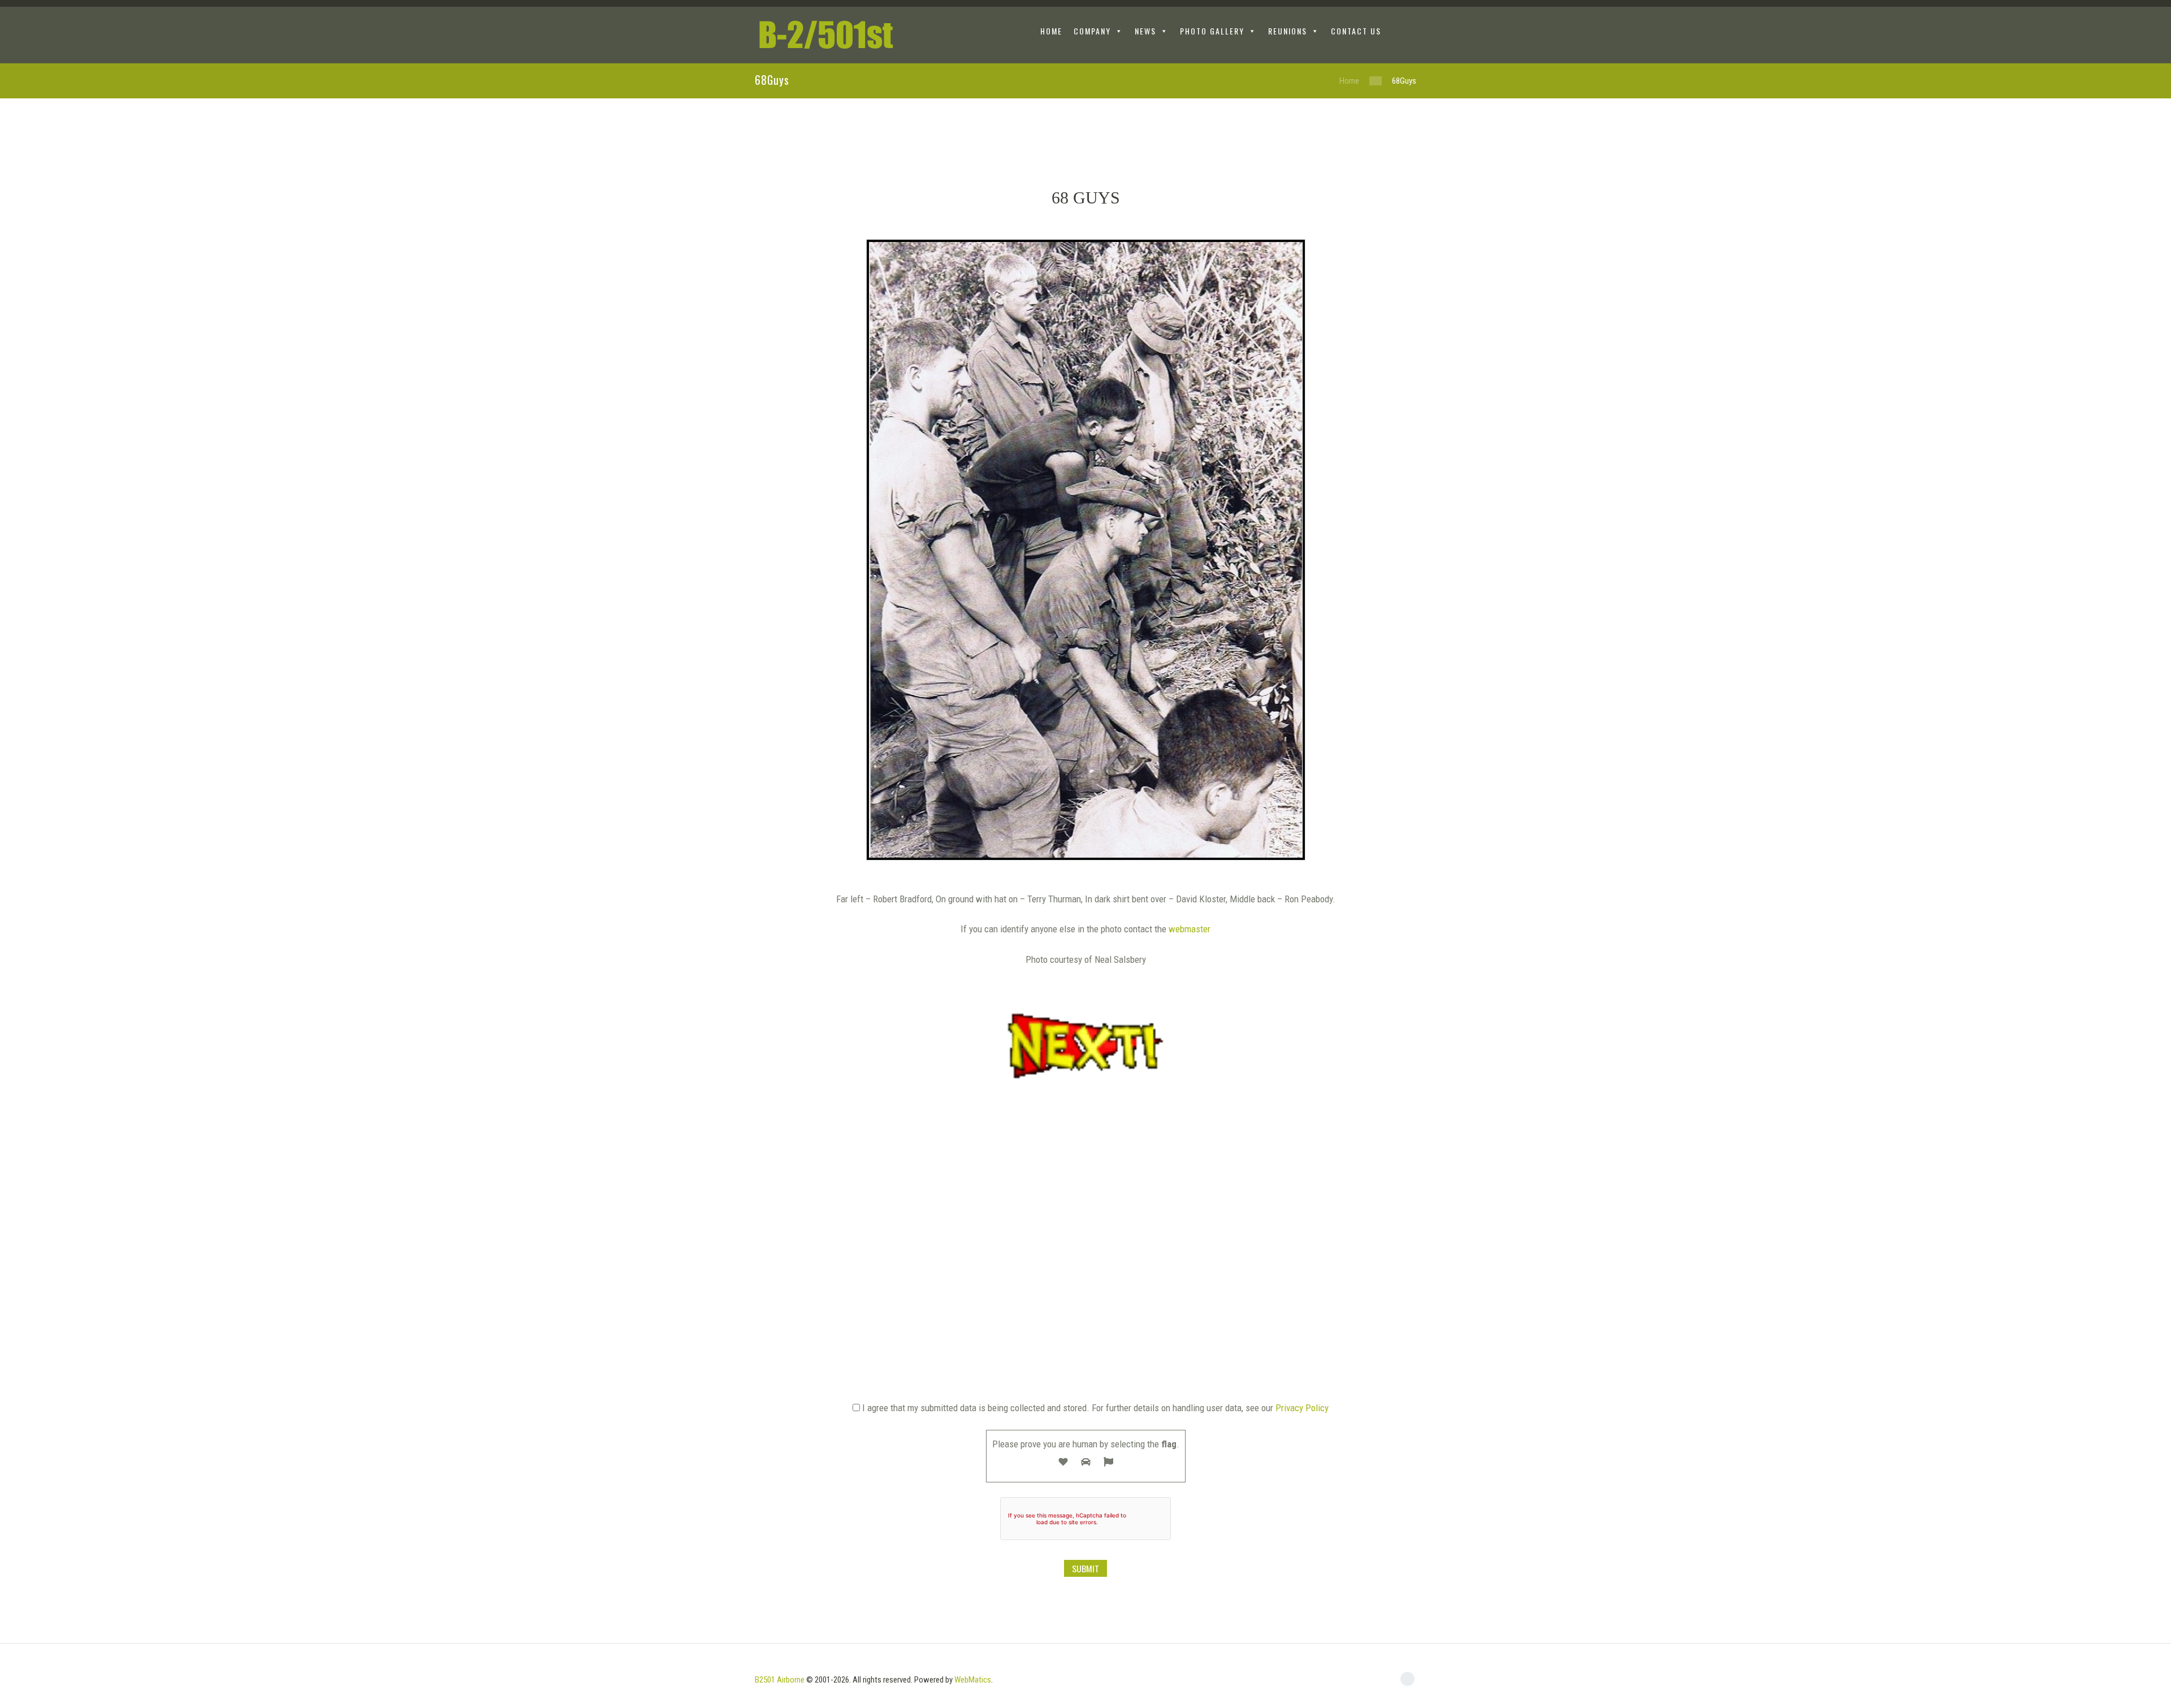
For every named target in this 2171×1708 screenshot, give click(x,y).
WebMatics (973, 1680)
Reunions (1288, 31)
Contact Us (1356, 31)
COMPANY (1092, 31)
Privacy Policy (1302, 1408)
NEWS (1145, 31)
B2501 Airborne (780, 1680)
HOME (1051, 31)
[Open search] (1407, 33)
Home (1349, 81)
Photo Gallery (1212, 31)
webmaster (1190, 929)
